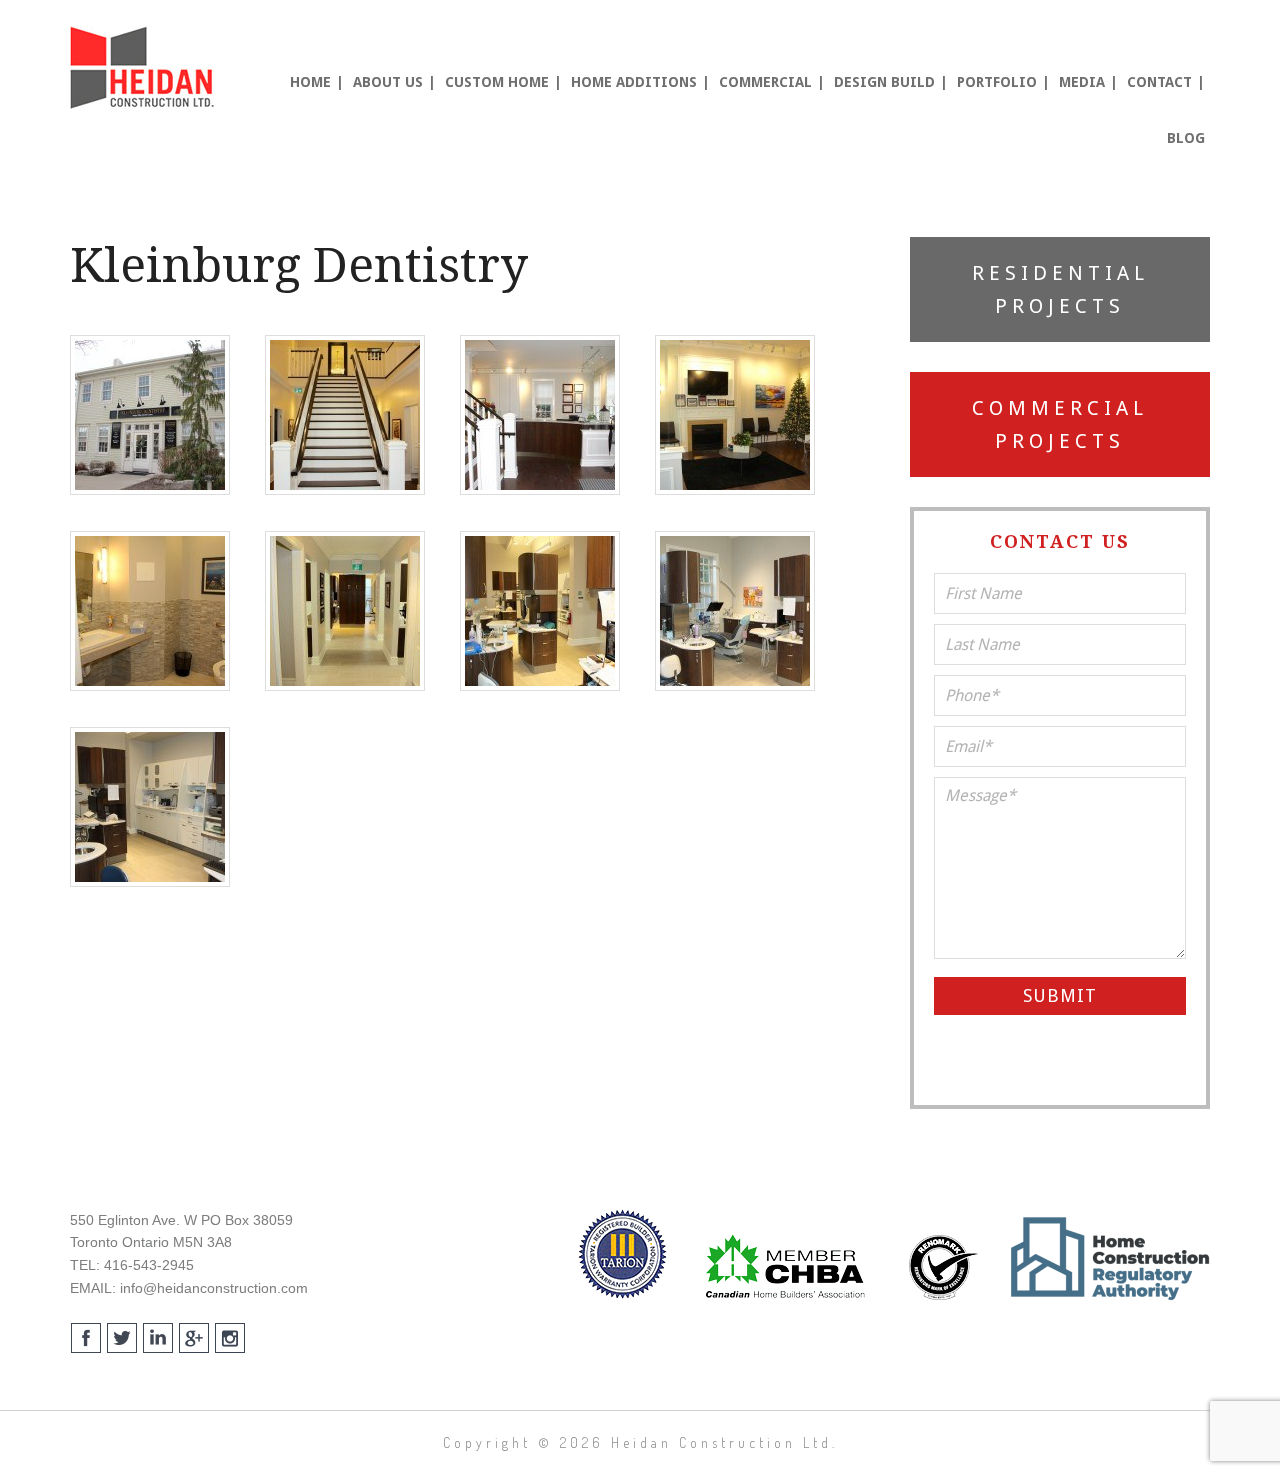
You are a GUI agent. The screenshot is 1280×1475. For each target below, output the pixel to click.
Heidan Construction (145, 68)
